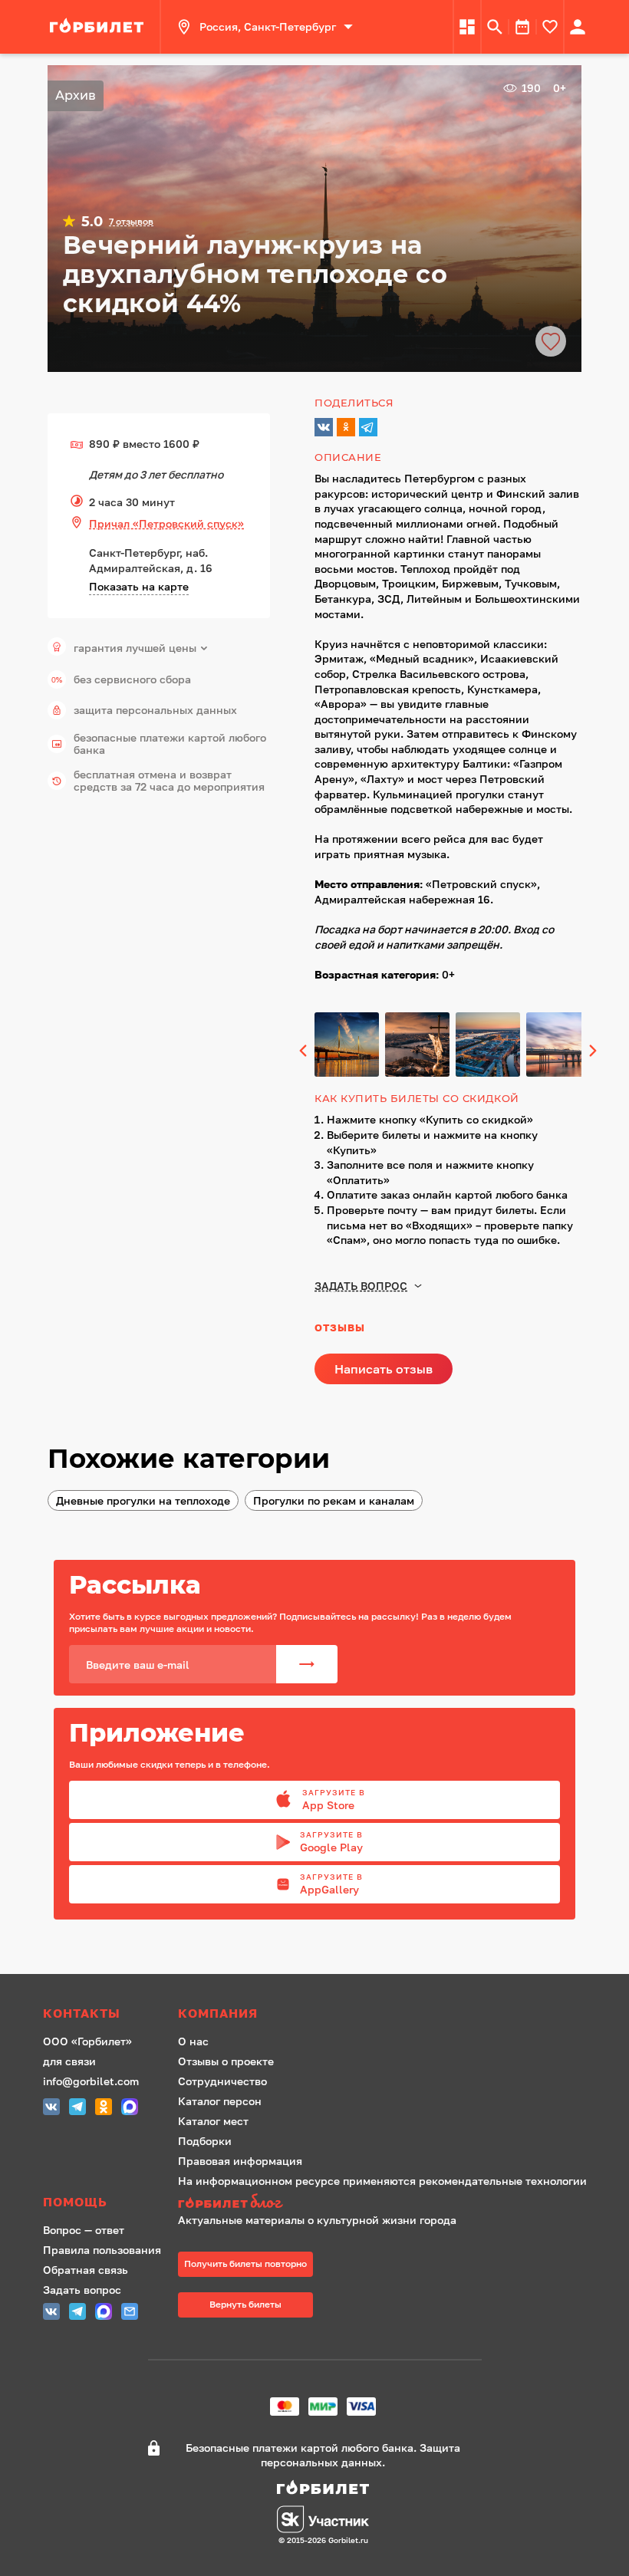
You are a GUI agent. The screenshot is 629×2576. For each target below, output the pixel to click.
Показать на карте (139, 586)
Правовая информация (240, 2161)
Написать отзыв (384, 1369)
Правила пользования (102, 2250)
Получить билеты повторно (245, 2263)
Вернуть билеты (245, 2304)
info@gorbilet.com (91, 2081)
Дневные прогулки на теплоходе (143, 1500)
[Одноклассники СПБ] (104, 2109)
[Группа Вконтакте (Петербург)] (51, 2109)
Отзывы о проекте (226, 2061)
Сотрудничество (222, 2081)
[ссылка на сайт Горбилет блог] (382, 2203)
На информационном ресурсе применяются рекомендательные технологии (382, 2181)
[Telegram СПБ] (77, 2109)
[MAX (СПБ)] (130, 2109)
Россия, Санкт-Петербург (268, 26)
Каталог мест (213, 2121)
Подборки (205, 2141)
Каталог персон (220, 2101)
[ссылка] (99, 27)
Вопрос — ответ (84, 2230)
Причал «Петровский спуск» (166, 523)
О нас (193, 2041)
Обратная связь (86, 2270)
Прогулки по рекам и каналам (334, 1500)
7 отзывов (131, 222)
